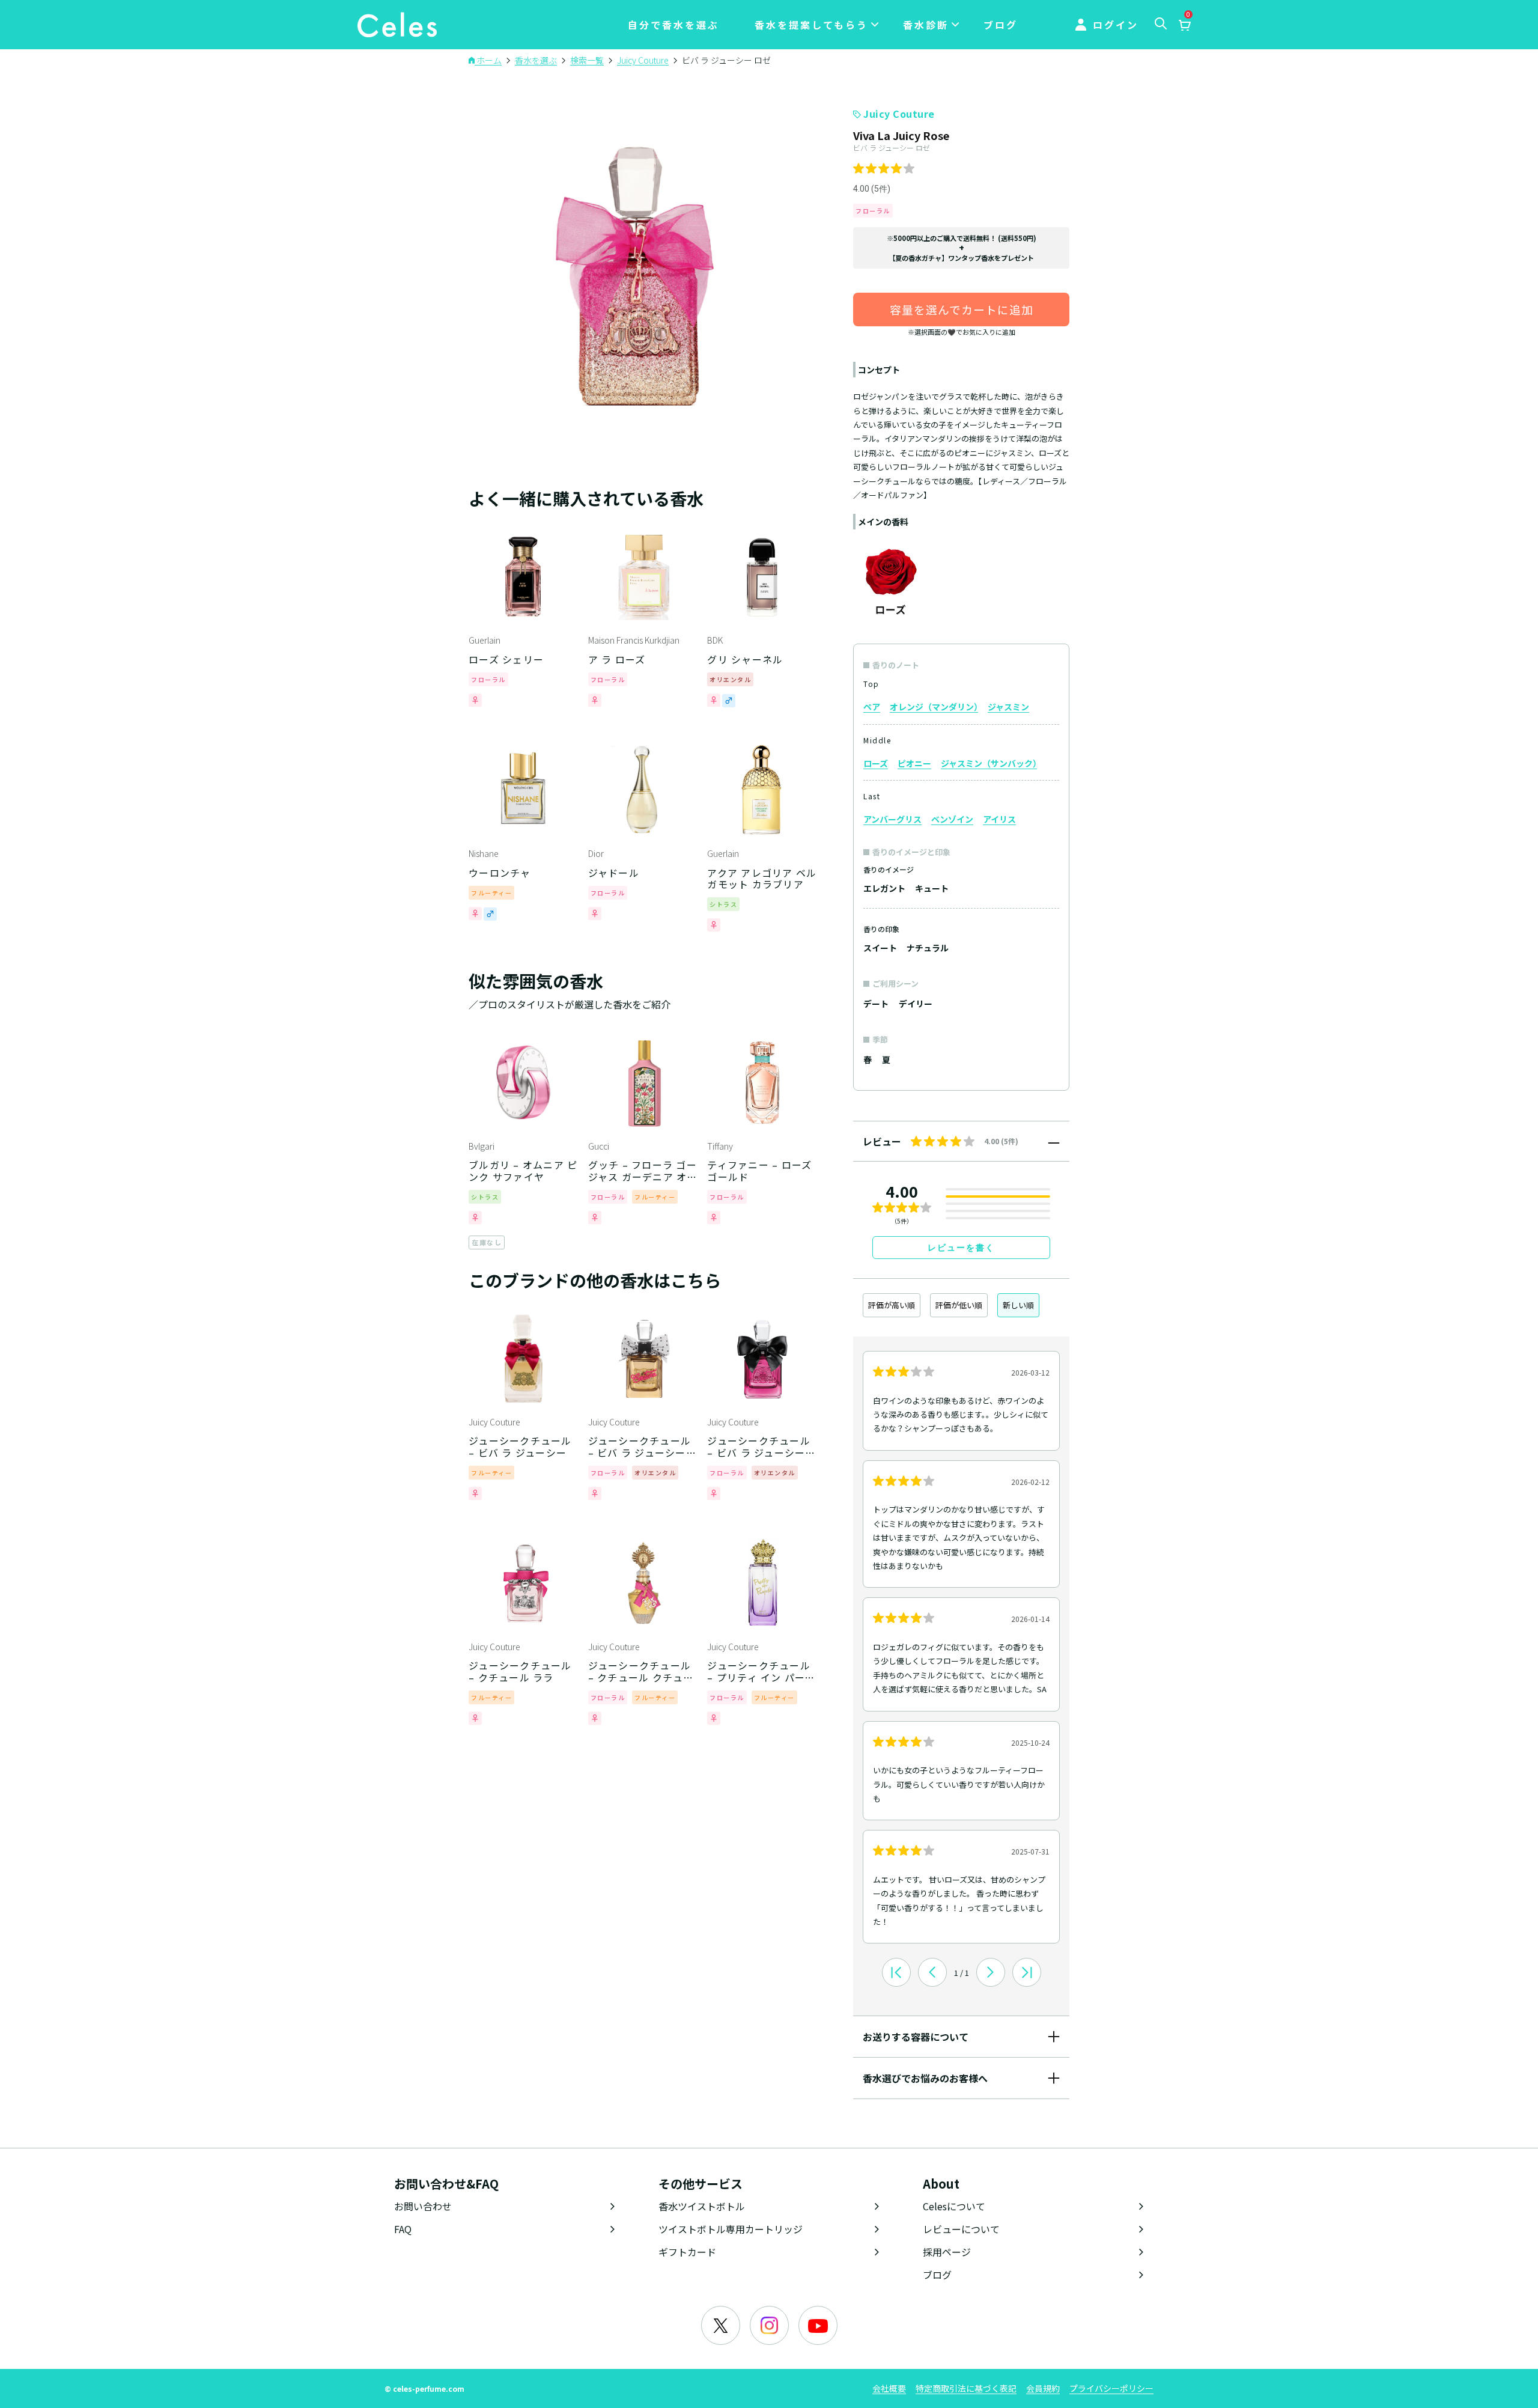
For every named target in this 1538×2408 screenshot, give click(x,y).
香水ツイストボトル (702, 2206)
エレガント (884, 888)
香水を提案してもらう (811, 25)
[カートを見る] (1184, 26)
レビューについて (961, 2229)
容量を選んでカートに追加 (962, 309)
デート (876, 1004)
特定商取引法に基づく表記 (966, 2388)
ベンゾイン (952, 819)
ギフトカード (687, 2252)
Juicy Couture (899, 114)
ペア (872, 707)
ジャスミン (1008, 707)
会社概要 (889, 2388)
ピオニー (914, 763)
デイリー (916, 1004)
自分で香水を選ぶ (673, 25)
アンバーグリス (892, 819)
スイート (880, 948)
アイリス (999, 819)
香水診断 (926, 25)
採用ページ (947, 2252)
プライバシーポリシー (1111, 2388)
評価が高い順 (892, 1305)
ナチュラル (928, 948)
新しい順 (1018, 1305)
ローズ (876, 763)
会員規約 (1043, 2388)
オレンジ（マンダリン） (934, 707)
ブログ (1001, 25)
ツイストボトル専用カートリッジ (731, 2229)
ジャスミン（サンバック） (989, 763)
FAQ (403, 2229)
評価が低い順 (959, 1305)
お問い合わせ (423, 2206)
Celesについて (954, 2206)
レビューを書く (961, 1248)
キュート (932, 888)
